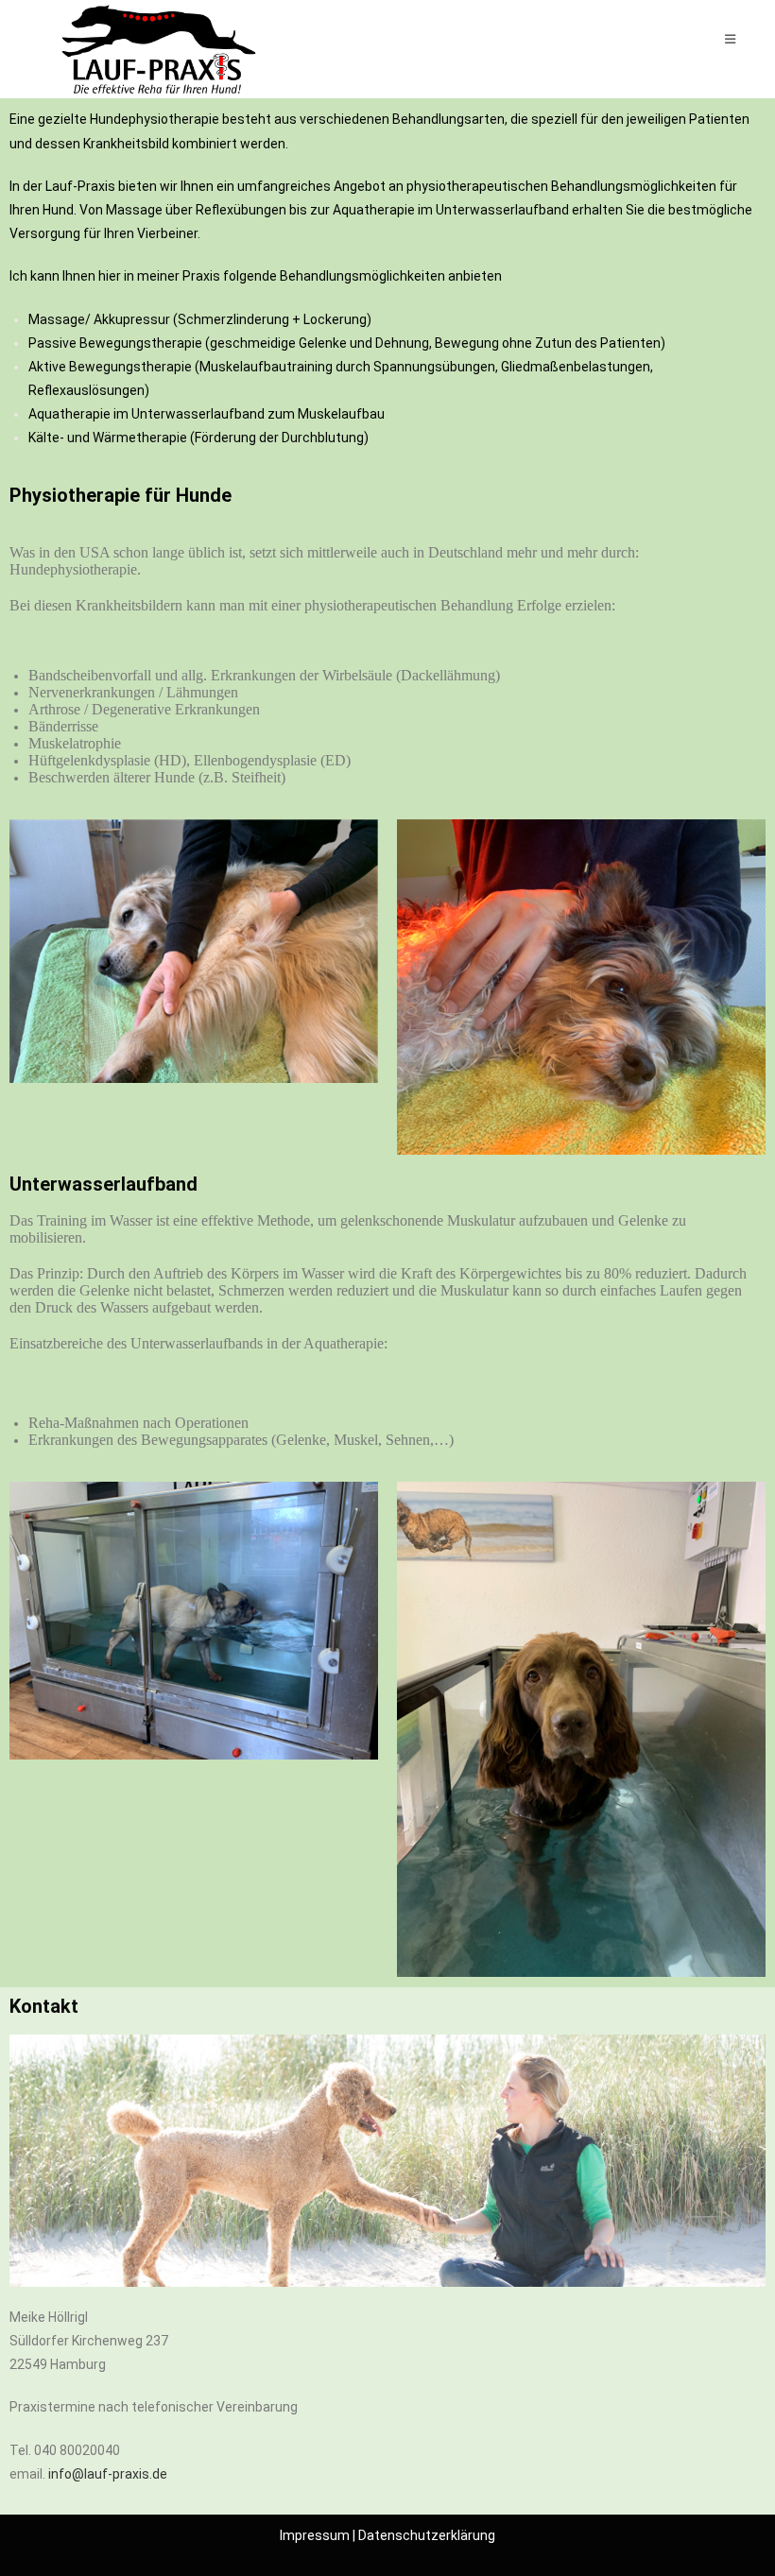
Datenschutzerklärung (427, 2535)
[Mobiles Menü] (731, 39)
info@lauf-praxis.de (108, 2474)
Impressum (315, 2535)
